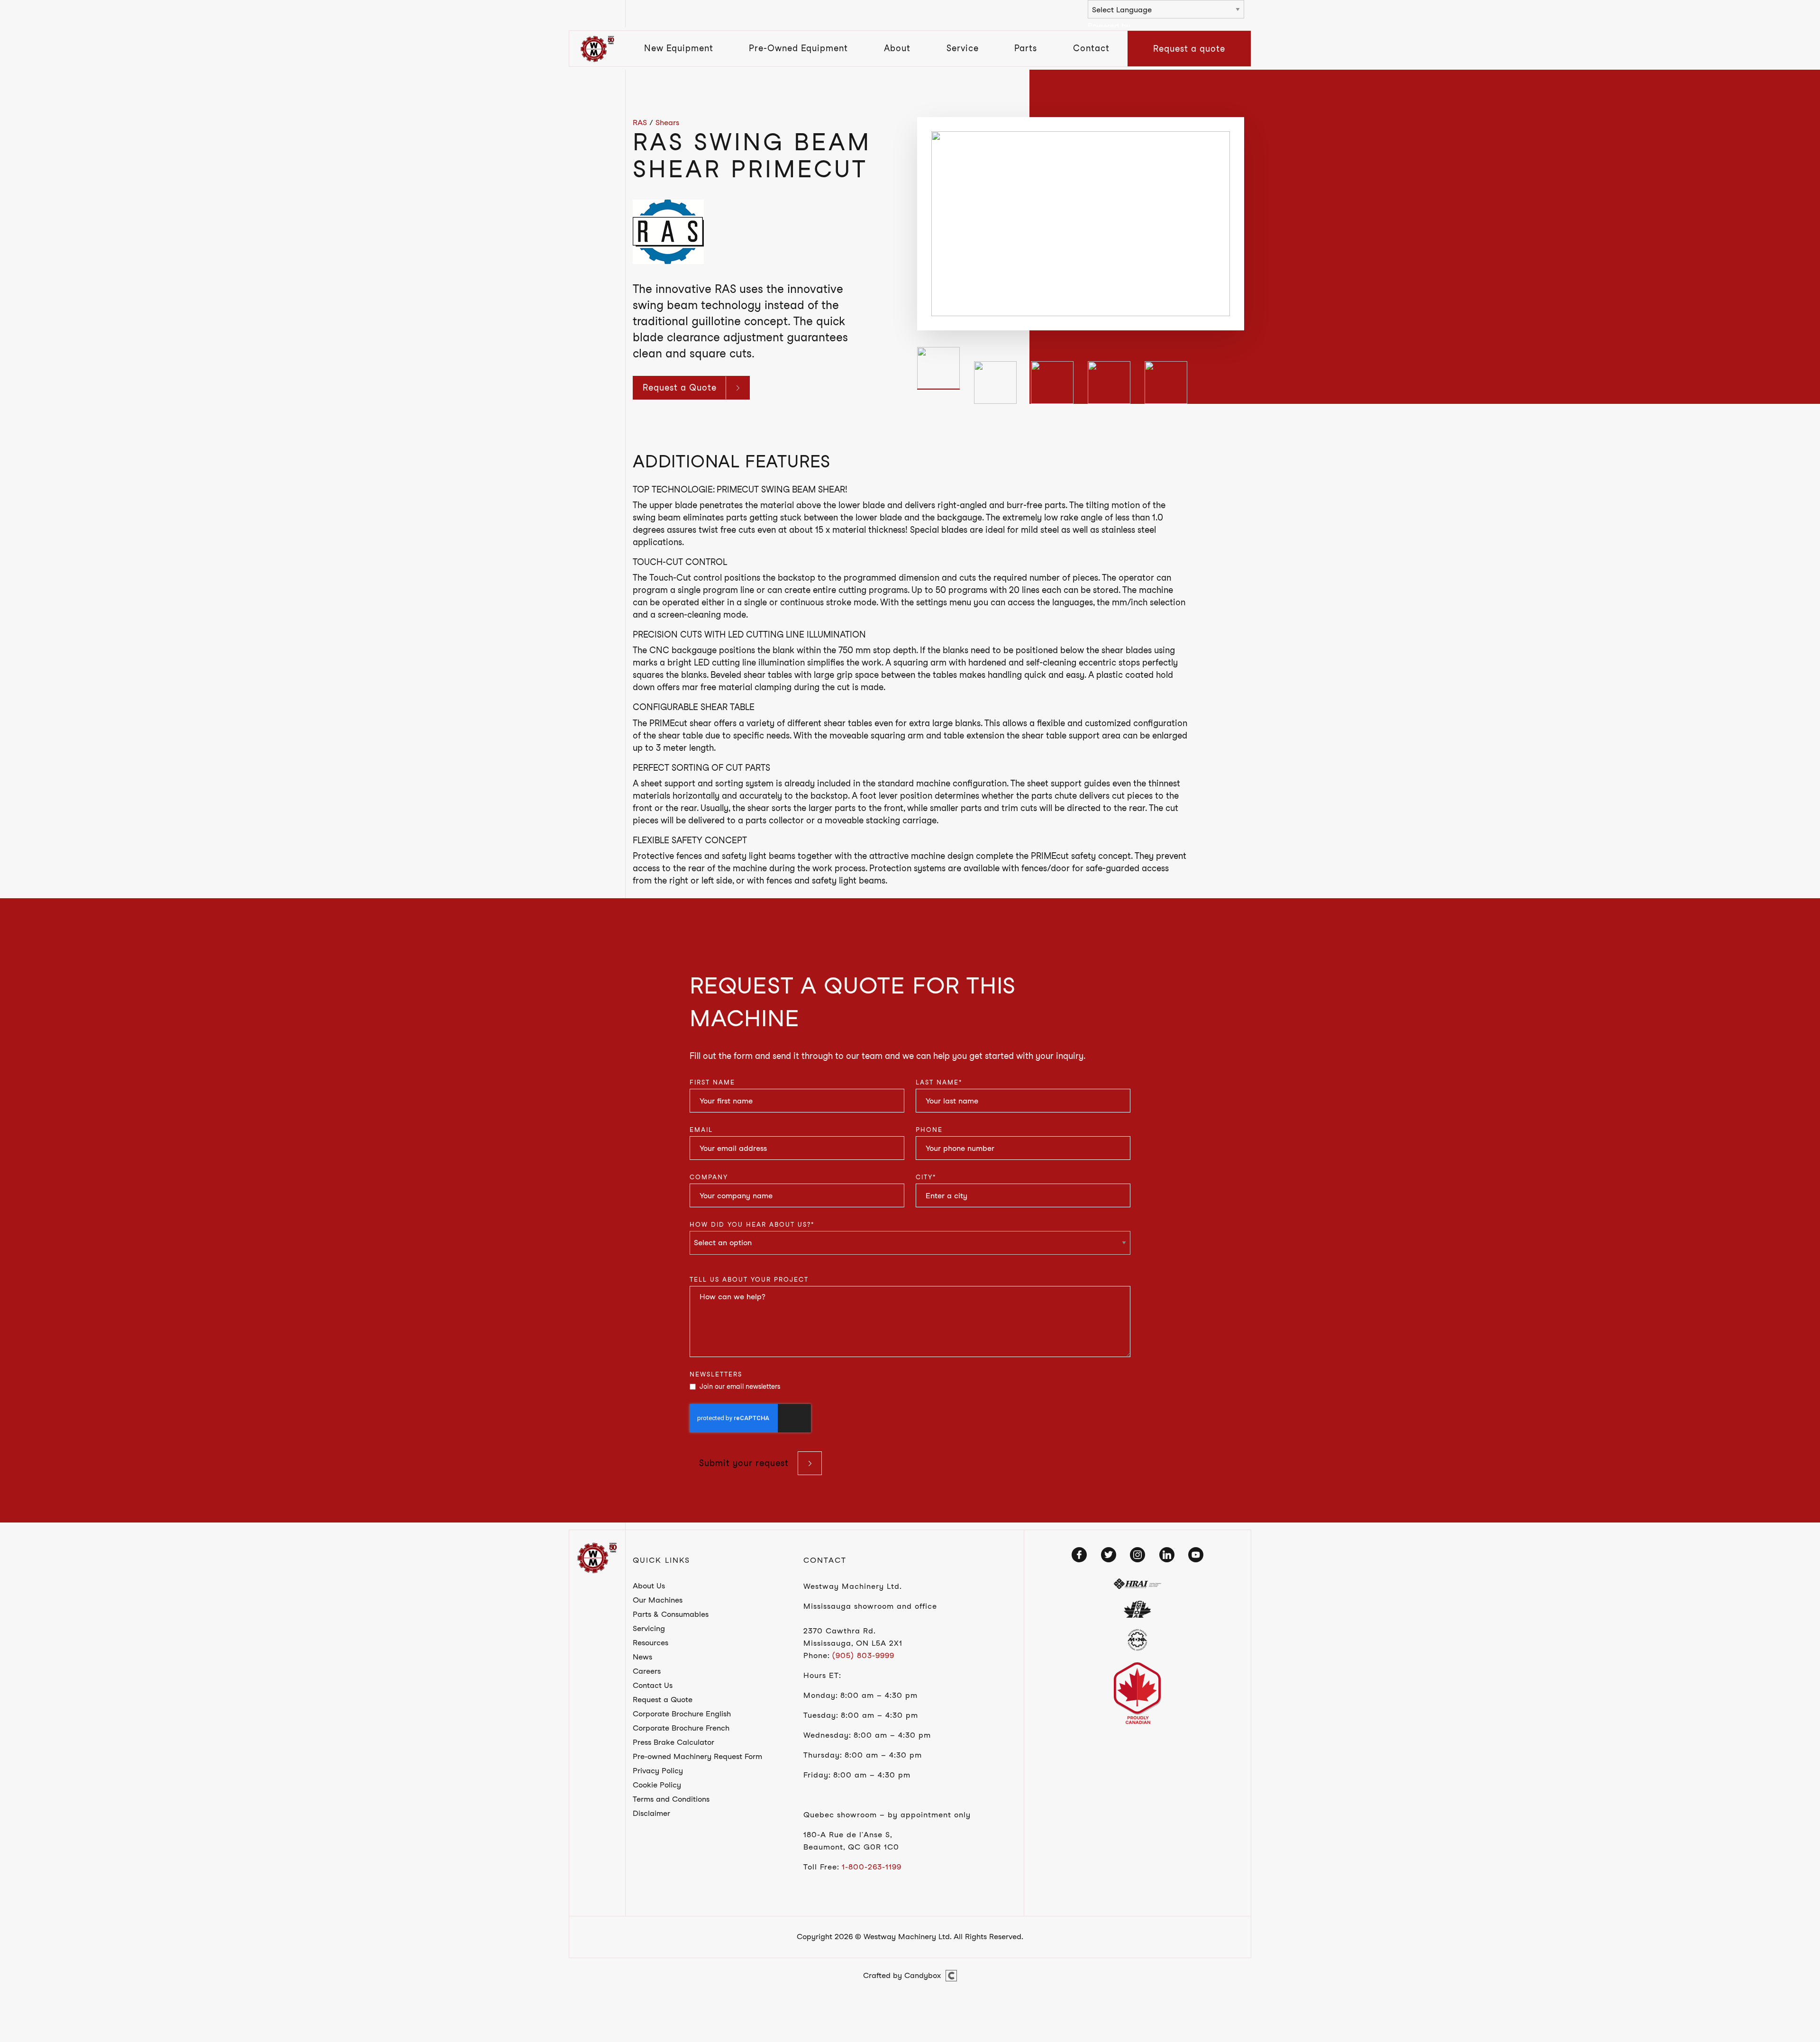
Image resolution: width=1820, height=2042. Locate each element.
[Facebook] (1079, 1555)
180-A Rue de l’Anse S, (848, 1835)
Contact (1091, 48)
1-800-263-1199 (872, 1867)
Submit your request (744, 1463)
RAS (640, 123)
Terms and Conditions (671, 1799)
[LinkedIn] (1167, 1555)
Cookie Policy (657, 1785)
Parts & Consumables (671, 1614)
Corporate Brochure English (682, 1714)
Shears (667, 123)
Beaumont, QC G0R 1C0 (851, 1847)
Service (963, 48)
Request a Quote (680, 387)
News (642, 1657)
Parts (1026, 48)
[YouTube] (1196, 1555)
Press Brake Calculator (673, 1742)
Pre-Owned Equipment (798, 48)
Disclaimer (651, 1813)
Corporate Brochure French (681, 1728)
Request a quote (1189, 49)
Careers (647, 1671)
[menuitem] (679, 49)
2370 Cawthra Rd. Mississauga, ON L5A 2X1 (853, 1637)
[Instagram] (1137, 1555)
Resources (651, 1643)
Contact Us (653, 1685)
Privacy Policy (658, 1771)
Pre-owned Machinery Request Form (697, 1756)
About (897, 48)
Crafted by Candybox (902, 1975)
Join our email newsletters (740, 1386)
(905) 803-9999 (863, 1655)
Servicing (649, 1628)
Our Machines (658, 1600)
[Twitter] (1109, 1555)
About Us (649, 1586)
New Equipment (679, 48)
